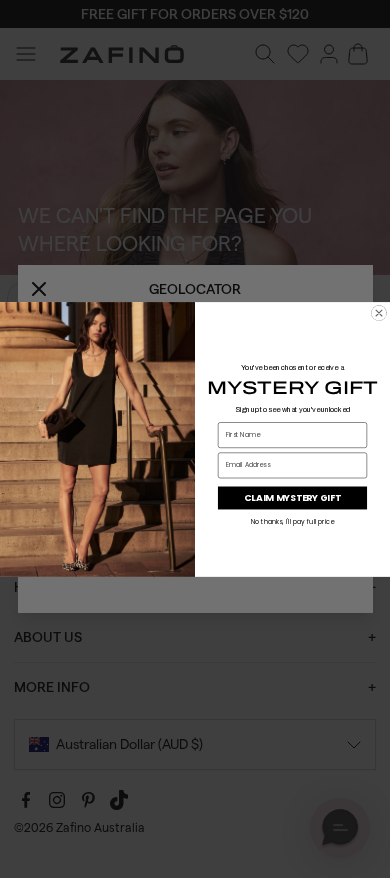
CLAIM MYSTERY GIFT (292, 497)
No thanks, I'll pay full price (293, 520)
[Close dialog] (379, 312)
